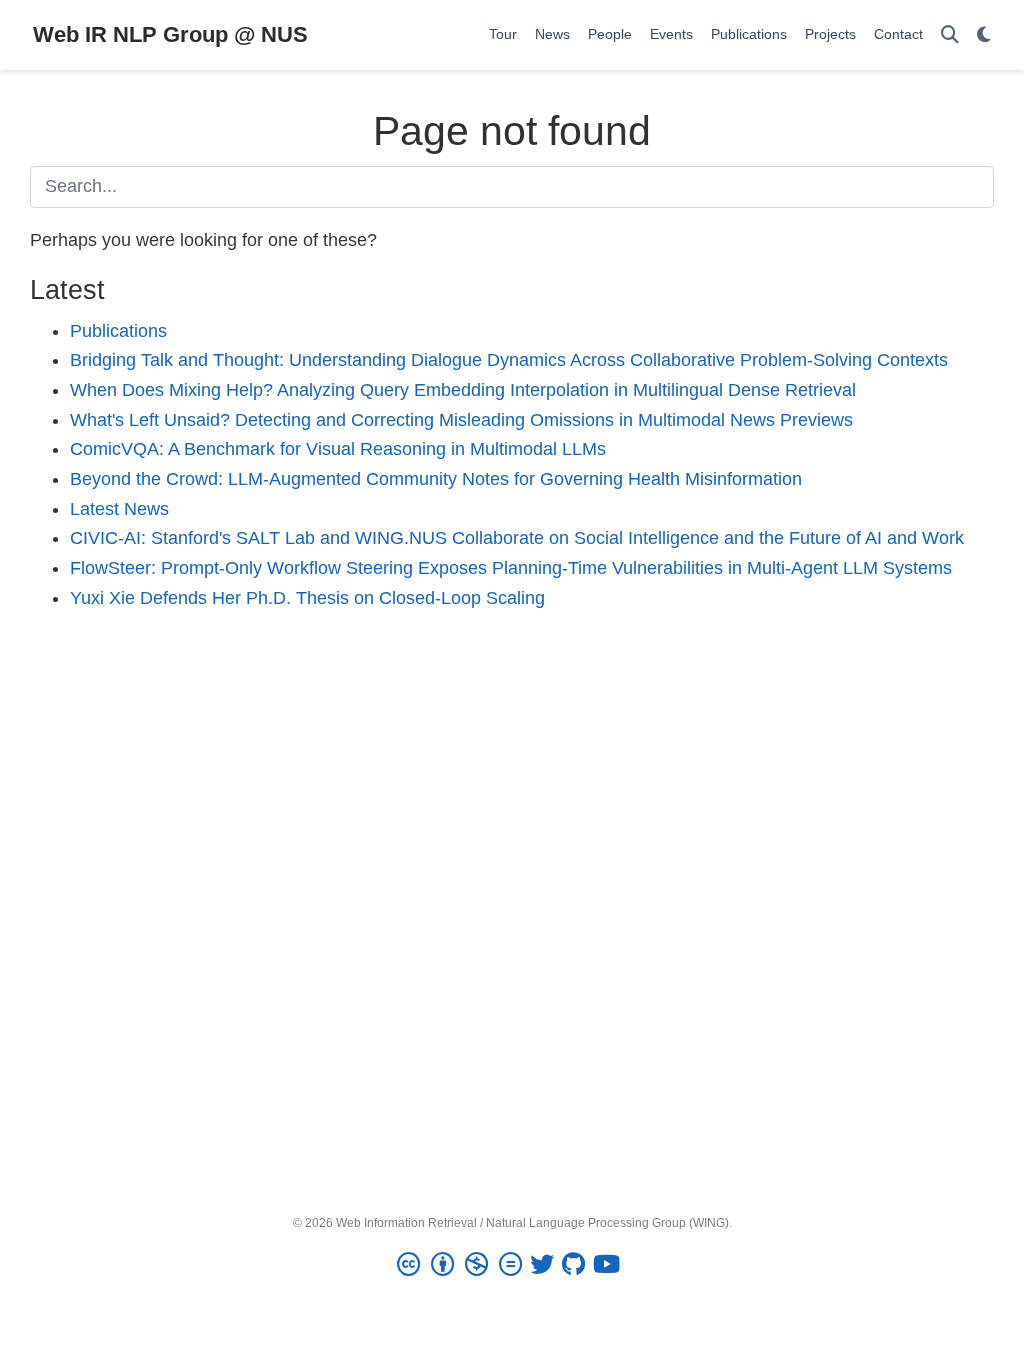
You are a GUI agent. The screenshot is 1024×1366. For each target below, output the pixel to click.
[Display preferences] (984, 35)
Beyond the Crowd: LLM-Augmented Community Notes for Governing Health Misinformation (436, 479)
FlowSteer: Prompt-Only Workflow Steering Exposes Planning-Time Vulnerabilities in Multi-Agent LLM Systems (511, 568)
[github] (577, 1265)
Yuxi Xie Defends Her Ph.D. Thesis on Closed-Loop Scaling (307, 598)
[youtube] (610, 1265)
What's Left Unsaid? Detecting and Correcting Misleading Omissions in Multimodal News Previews (461, 420)
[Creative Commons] (463, 1265)
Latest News (119, 509)
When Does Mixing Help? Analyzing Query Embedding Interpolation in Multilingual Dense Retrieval (463, 390)
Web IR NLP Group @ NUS (170, 34)
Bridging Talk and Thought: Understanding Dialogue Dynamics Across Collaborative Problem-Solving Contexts (509, 360)
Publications (118, 331)
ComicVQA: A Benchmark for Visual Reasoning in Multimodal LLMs (338, 449)
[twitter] (546, 1265)
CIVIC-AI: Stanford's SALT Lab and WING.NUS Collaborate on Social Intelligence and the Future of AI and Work (517, 538)
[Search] (950, 35)
